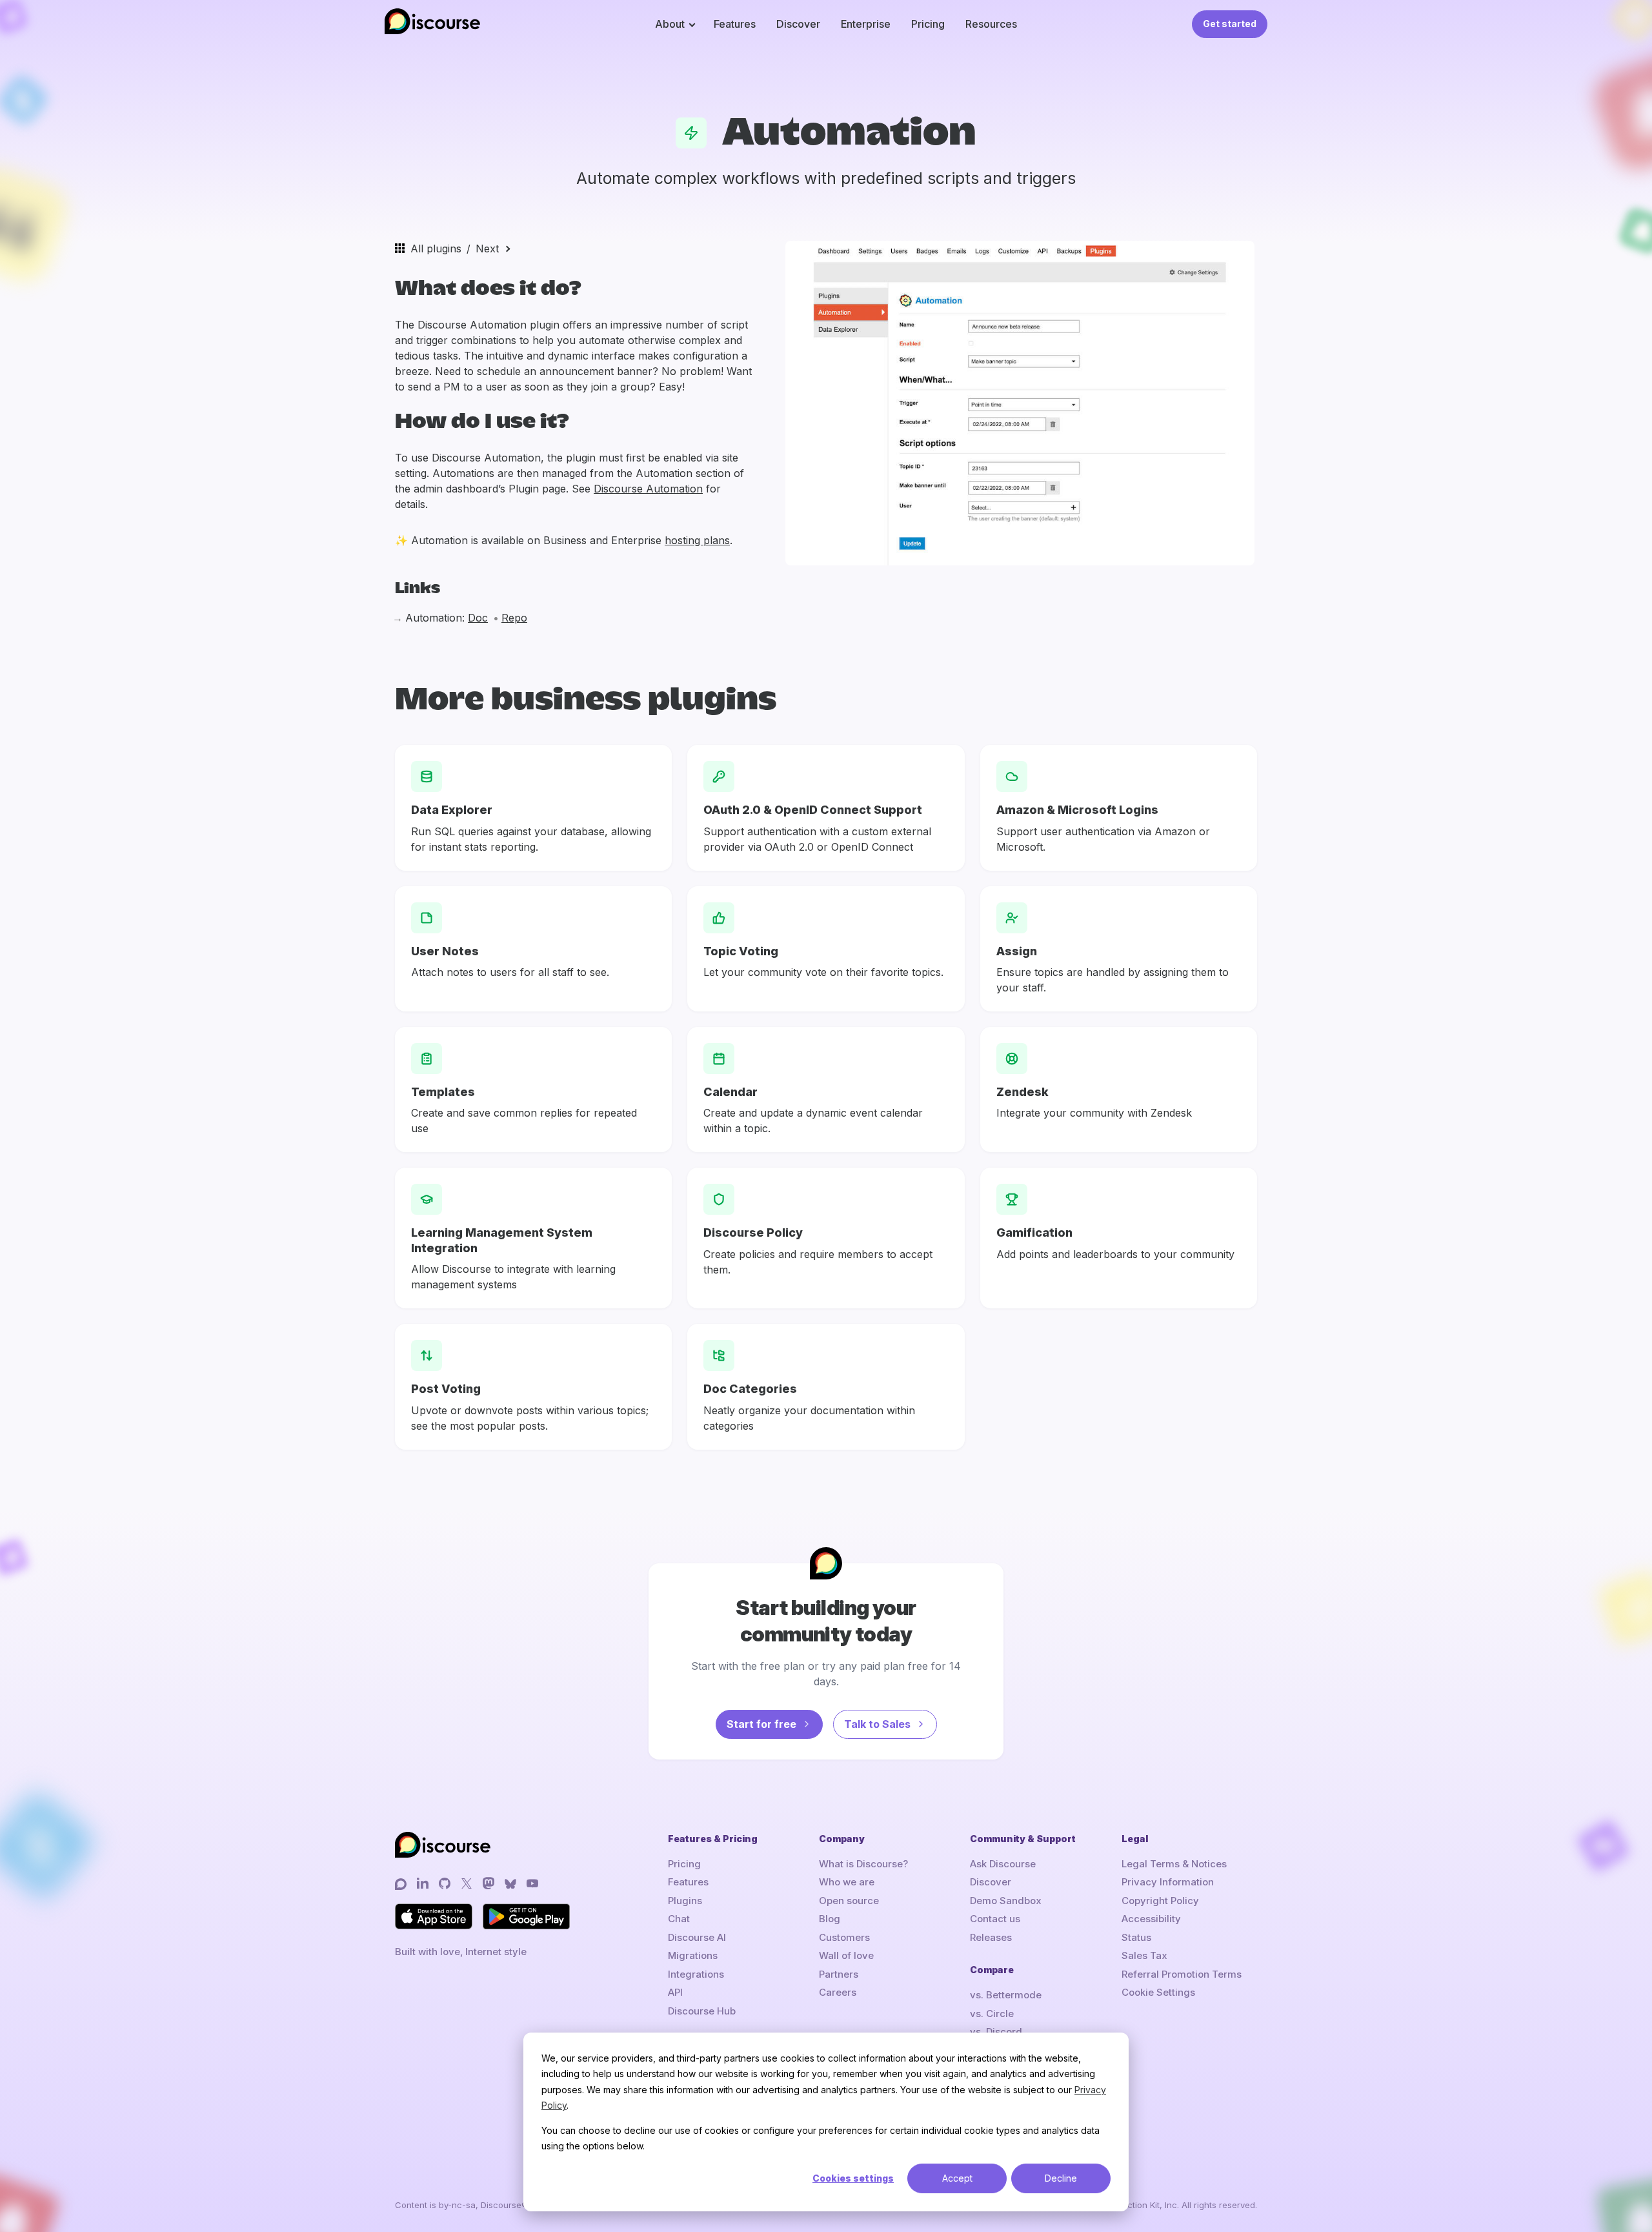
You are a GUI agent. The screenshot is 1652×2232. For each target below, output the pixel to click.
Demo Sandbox (1006, 1901)
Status (1136, 1937)
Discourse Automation (648, 489)
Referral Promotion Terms (1182, 1974)
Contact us (995, 1919)
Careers (838, 1992)
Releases (991, 1937)
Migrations (693, 1955)
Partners (839, 1974)
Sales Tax (1144, 1955)
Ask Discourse (1003, 1864)
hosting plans (697, 540)
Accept (957, 2178)
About (670, 24)
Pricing (928, 24)
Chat (679, 1919)
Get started (1230, 24)
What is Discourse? (863, 1864)
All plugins (436, 249)
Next (487, 249)
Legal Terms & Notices (1174, 1864)
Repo (514, 618)
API (675, 1992)
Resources (991, 24)
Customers (844, 1937)
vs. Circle (992, 2014)
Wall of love (846, 1955)
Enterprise (866, 24)
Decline (1061, 2178)
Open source (849, 1901)
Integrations (696, 1974)
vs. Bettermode (1006, 1995)
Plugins (685, 1901)
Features (735, 24)
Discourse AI (697, 1937)
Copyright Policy (1160, 1901)
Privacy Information (1168, 1882)
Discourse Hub (702, 2011)
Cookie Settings (1158, 1992)
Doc (478, 618)
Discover (798, 24)
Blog (830, 1919)
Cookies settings (853, 2178)
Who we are (847, 1882)
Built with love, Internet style (461, 1952)
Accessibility (1151, 1919)
